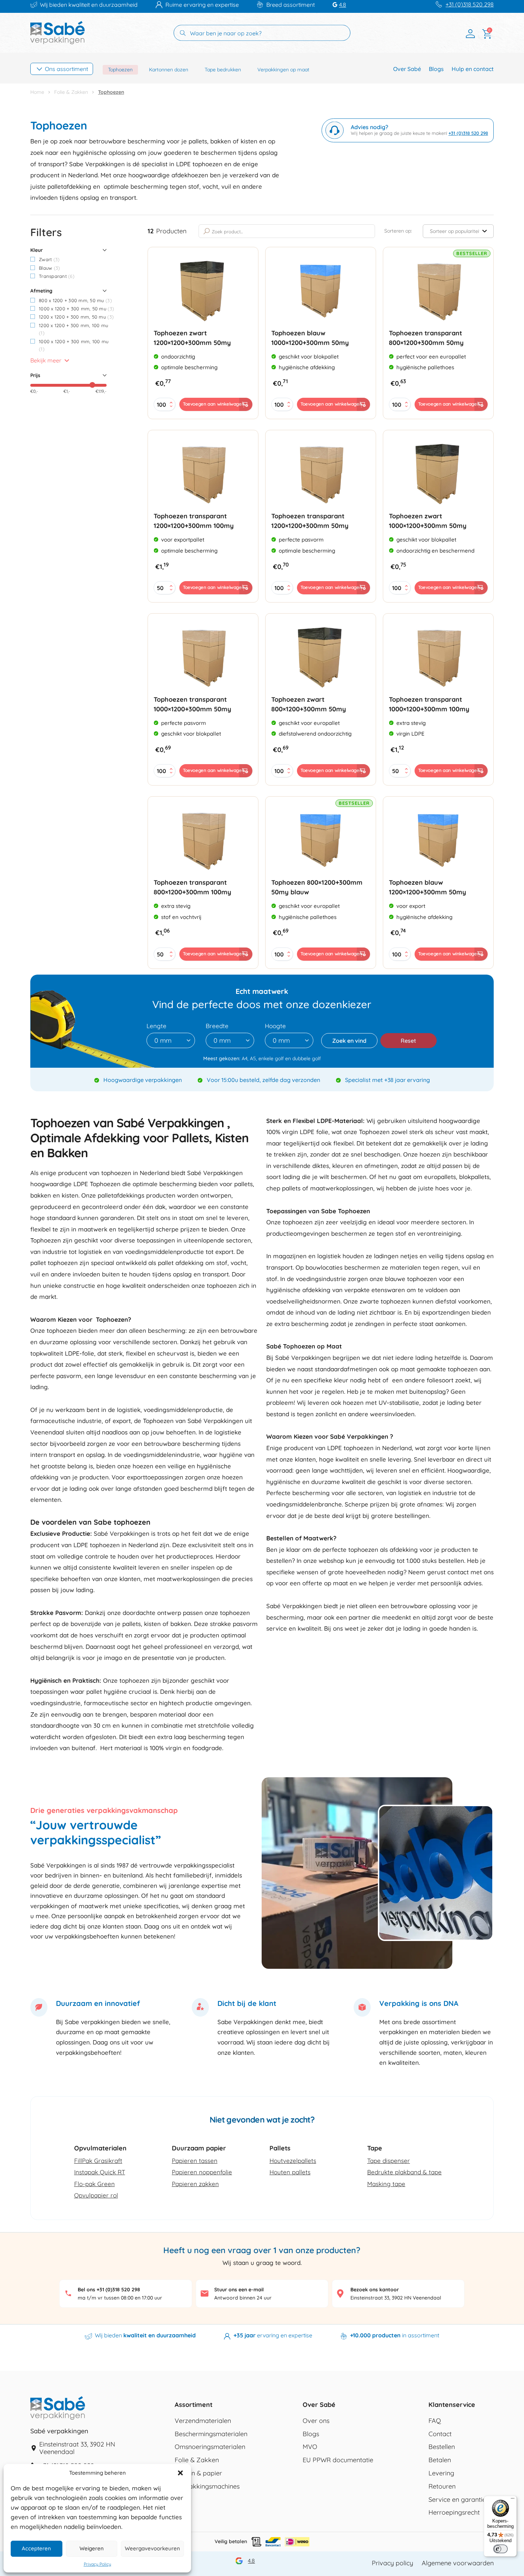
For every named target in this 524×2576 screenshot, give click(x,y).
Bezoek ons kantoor (375, 2290)
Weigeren (92, 2548)
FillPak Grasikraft (98, 2161)
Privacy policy (392, 2563)
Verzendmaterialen (203, 2421)
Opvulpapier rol (96, 2195)
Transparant (57, 276)
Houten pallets (290, 2172)
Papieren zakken (195, 2184)
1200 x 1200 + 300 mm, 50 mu (76, 317)
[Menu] (513, 2500)
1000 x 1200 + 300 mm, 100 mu (74, 345)
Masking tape (386, 2184)
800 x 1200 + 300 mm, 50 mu (75, 300)
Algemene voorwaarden (458, 2563)
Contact (440, 2434)
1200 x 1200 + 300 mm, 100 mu (73, 329)
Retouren (442, 2486)
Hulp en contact (473, 69)
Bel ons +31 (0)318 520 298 (109, 2290)
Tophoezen (120, 70)
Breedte (217, 1026)
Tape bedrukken (223, 70)
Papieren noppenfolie (202, 2172)
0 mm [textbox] (163, 1041)
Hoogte (275, 1026)
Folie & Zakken (71, 92)
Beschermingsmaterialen (211, 2434)
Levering (441, 2473)
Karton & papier (198, 2473)
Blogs (436, 69)
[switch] (500, 2549)
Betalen (440, 2460)
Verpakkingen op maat (283, 70)
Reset (408, 1041)
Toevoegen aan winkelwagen (214, 404)
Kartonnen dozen (169, 70)
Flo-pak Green (94, 2184)
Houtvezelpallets (293, 2161)
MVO (310, 2447)
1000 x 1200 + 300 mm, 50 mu (76, 309)
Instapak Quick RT (100, 2172)
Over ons (316, 2421)
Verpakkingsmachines (207, 2486)
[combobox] (171, 1040)
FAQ (435, 2421)
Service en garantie (457, 2500)
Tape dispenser (389, 2161)
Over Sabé (407, 69)
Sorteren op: (398, 231)
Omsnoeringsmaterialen (210, 2447)
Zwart (49, 259)
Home (37, 92)
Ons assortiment (66, 69)
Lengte (156, 1026)
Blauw (49, 268)
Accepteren (36, 2548)
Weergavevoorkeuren (152, 2548)
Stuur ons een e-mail (239, 2290)
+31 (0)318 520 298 (470, 4)
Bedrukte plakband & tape (404, 2172)
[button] (180, 2473)
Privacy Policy (97, 2564)
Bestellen (442, 2447)
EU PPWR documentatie (338, 2460)
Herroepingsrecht (454, 2513)
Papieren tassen (195, 2161)
